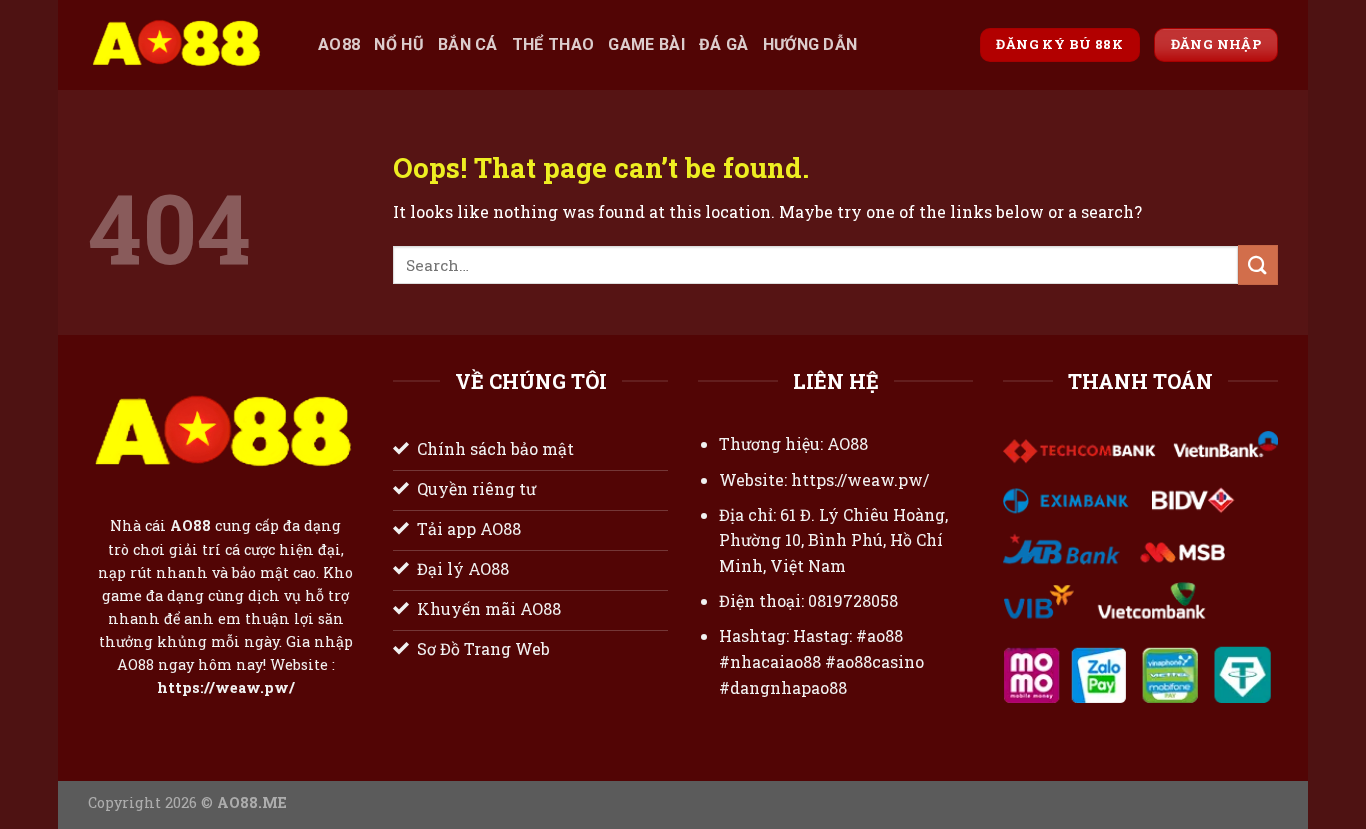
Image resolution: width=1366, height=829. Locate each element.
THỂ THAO (553, 44)
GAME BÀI (646, 44)
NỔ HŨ (399, 44)
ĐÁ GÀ (724, 44)
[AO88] (188, 45)
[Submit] (1258, 264)
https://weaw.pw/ (226, 688)
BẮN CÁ (468, 44)
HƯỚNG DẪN (810, 44)
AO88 (339, 44)
